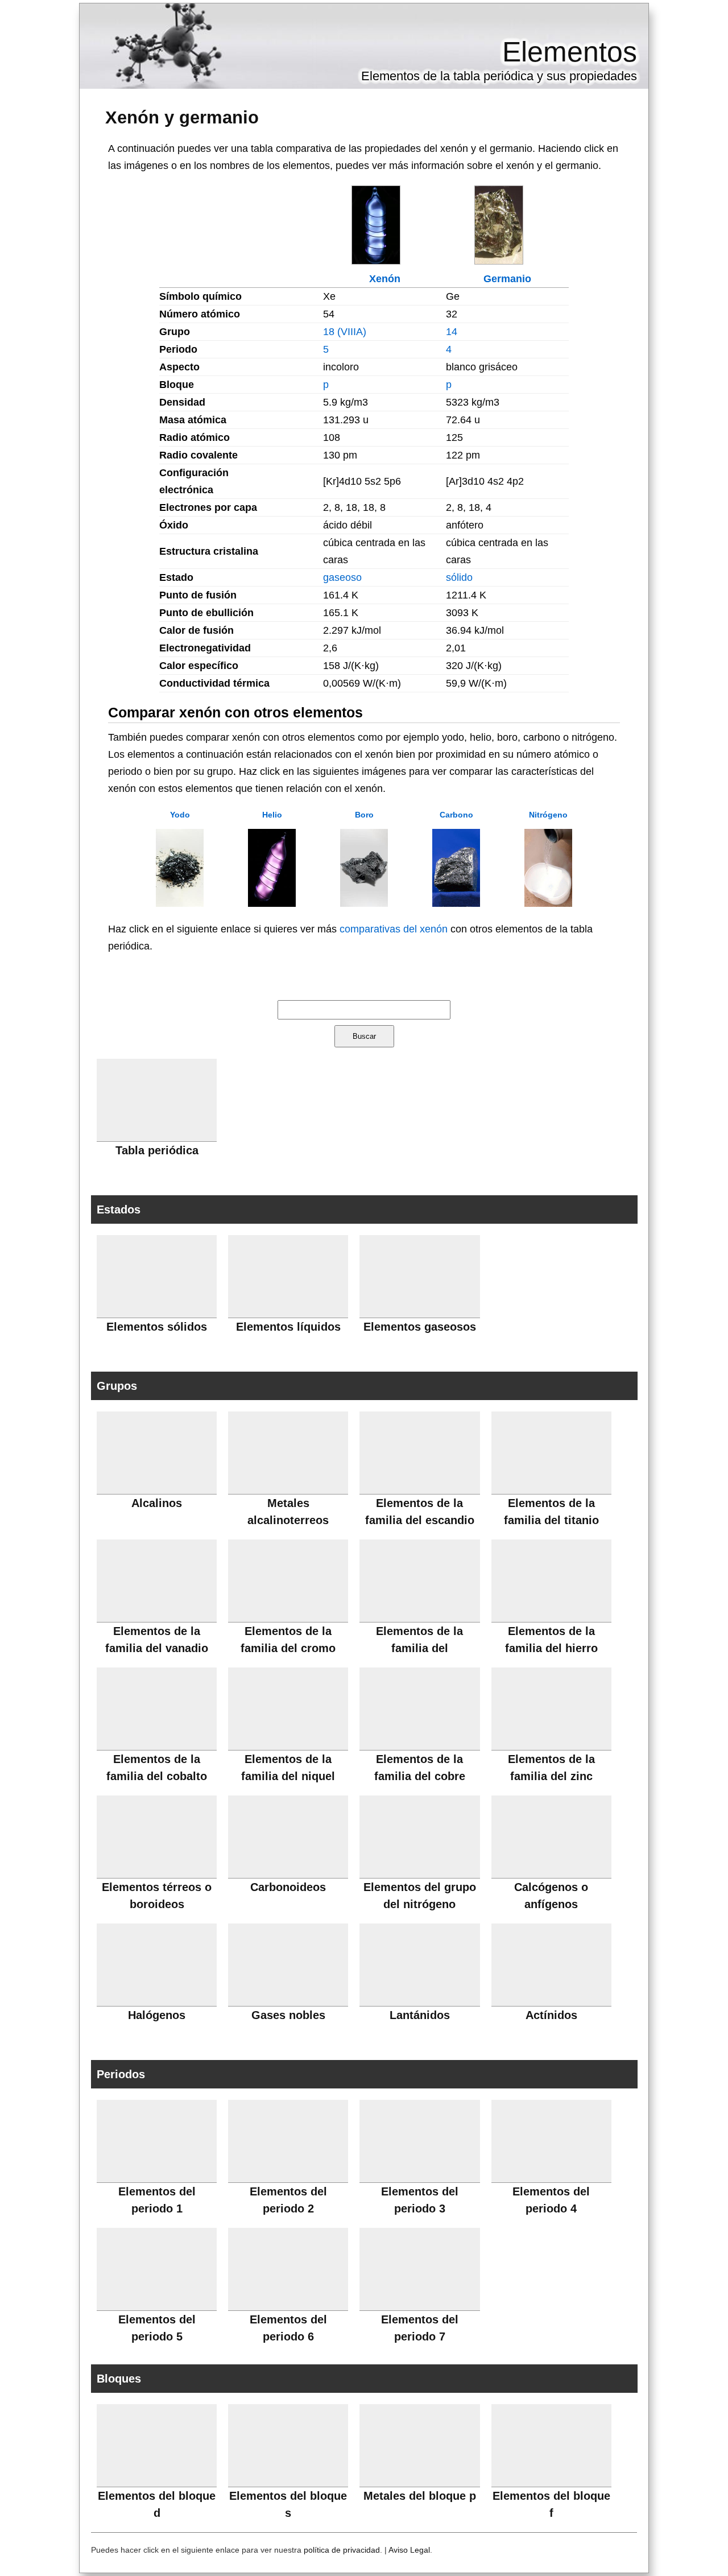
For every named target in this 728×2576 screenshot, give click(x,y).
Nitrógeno (548, 815)
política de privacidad (342, 2550)
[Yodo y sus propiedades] (180, 903)
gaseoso (342, 577)
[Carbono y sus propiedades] (456, 903)
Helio (272, 815)
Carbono (456, 815)
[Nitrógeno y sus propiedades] (548, 903)
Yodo (180, 815)
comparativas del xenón (394, 929)
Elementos (570, 52)
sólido (459, 577)
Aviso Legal (409, 2550)
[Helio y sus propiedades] (272, 903)
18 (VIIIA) (345, 332)
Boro (364, 815)
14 (452, 332)
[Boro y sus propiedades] (364, 903)
